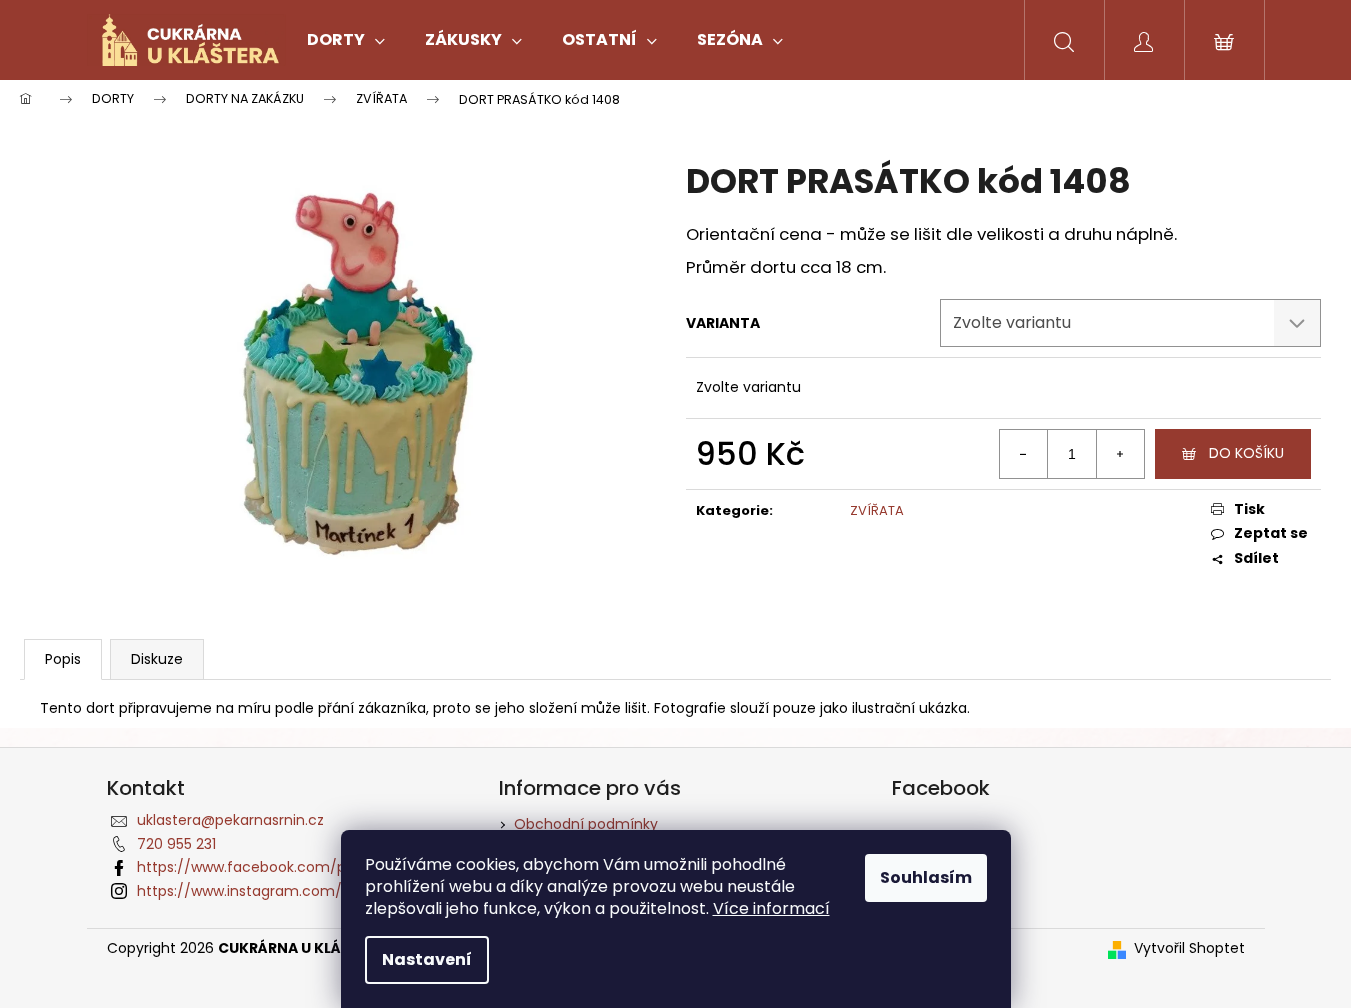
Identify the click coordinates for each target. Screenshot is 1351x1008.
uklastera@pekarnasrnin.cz (230, 820)
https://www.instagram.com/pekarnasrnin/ (288, 891)
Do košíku (1246, 453)
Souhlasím (926, 877)
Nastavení (427, 959)
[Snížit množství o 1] (1024, 454)
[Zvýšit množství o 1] (1120, 454)
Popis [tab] (63, 659)
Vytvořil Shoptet (1189, 948)
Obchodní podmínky (586, 824)
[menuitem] (346, 40)
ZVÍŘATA (877, 510)
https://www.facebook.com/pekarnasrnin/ (285, 867)
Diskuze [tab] (157, 659)
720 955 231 (176, 844)
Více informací (771, 908)
